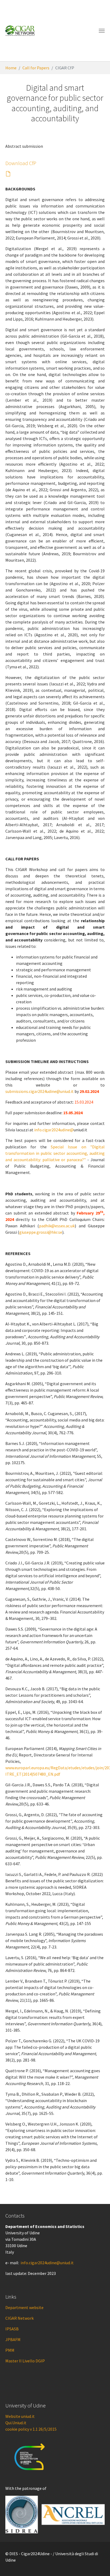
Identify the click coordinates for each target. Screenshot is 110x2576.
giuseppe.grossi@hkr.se (41, 1232)
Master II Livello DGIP (25, 2361)
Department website (24, 2307)
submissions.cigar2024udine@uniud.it (40, 1091)
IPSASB (12, 2329)
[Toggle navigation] (102, 31)
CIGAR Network (19, 2318)
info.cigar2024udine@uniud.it (47, 2263)
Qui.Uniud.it (16, 2423)
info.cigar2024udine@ (54, 1130)
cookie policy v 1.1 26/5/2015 (31, 2429)
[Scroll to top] (98, 2564)
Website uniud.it (20, 2416)
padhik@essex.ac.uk (57, 1226)
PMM (10, 2350)
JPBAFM (13, 2339)
